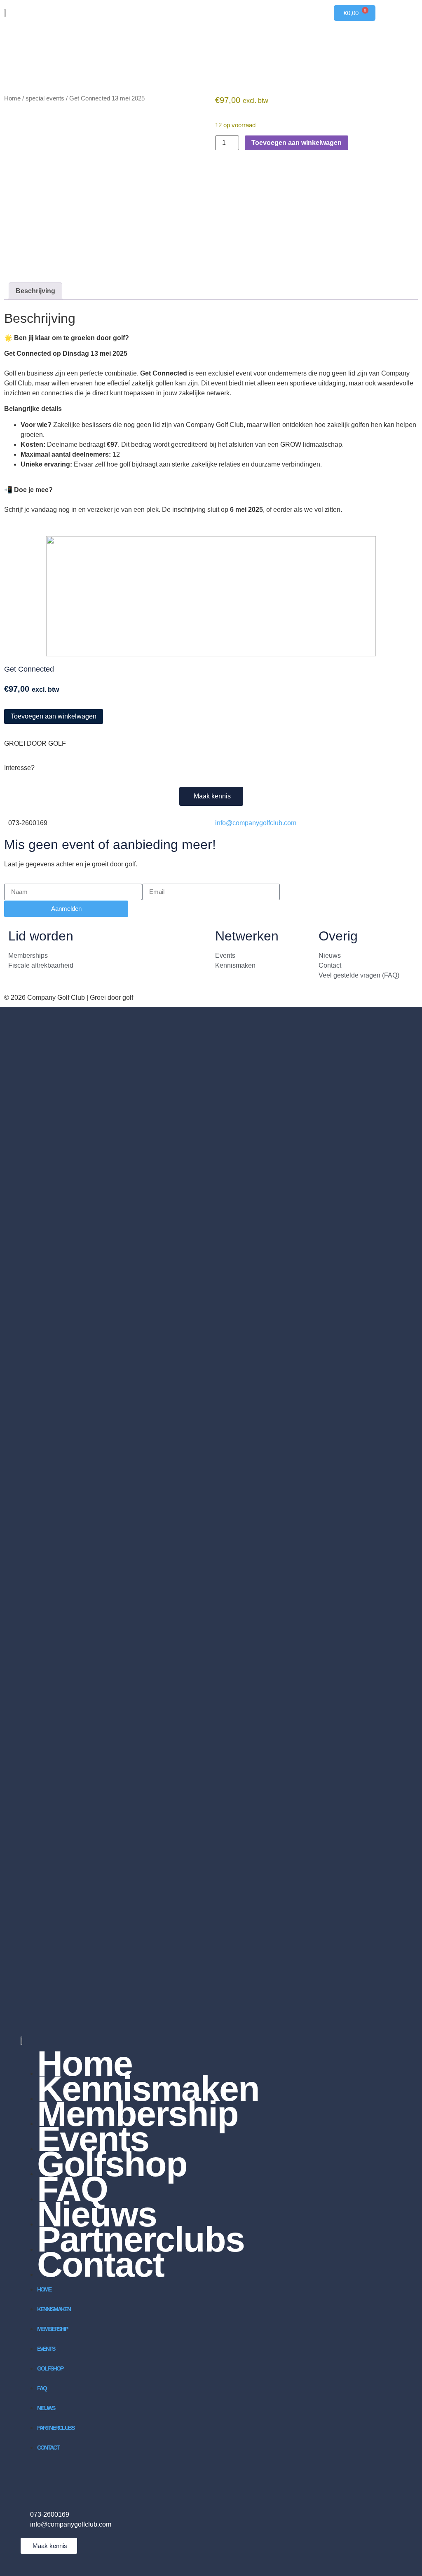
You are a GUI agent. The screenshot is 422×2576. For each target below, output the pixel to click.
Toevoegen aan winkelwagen (297, 143)
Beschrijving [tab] (35, 291)
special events (45, 98)
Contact (101, 2264)
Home (12, 98)
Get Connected (29, 669)
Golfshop (112, 2164)
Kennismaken (54, 2309)
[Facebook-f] (76, 2476)
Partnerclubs (56, 2428)
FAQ (42, 2388)
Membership (52, 2329)
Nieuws (46, 2408)
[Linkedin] (31, 2476)
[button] (8, 632)
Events (46, 2349)
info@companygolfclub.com (256, 823)
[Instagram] (54, 2476)
